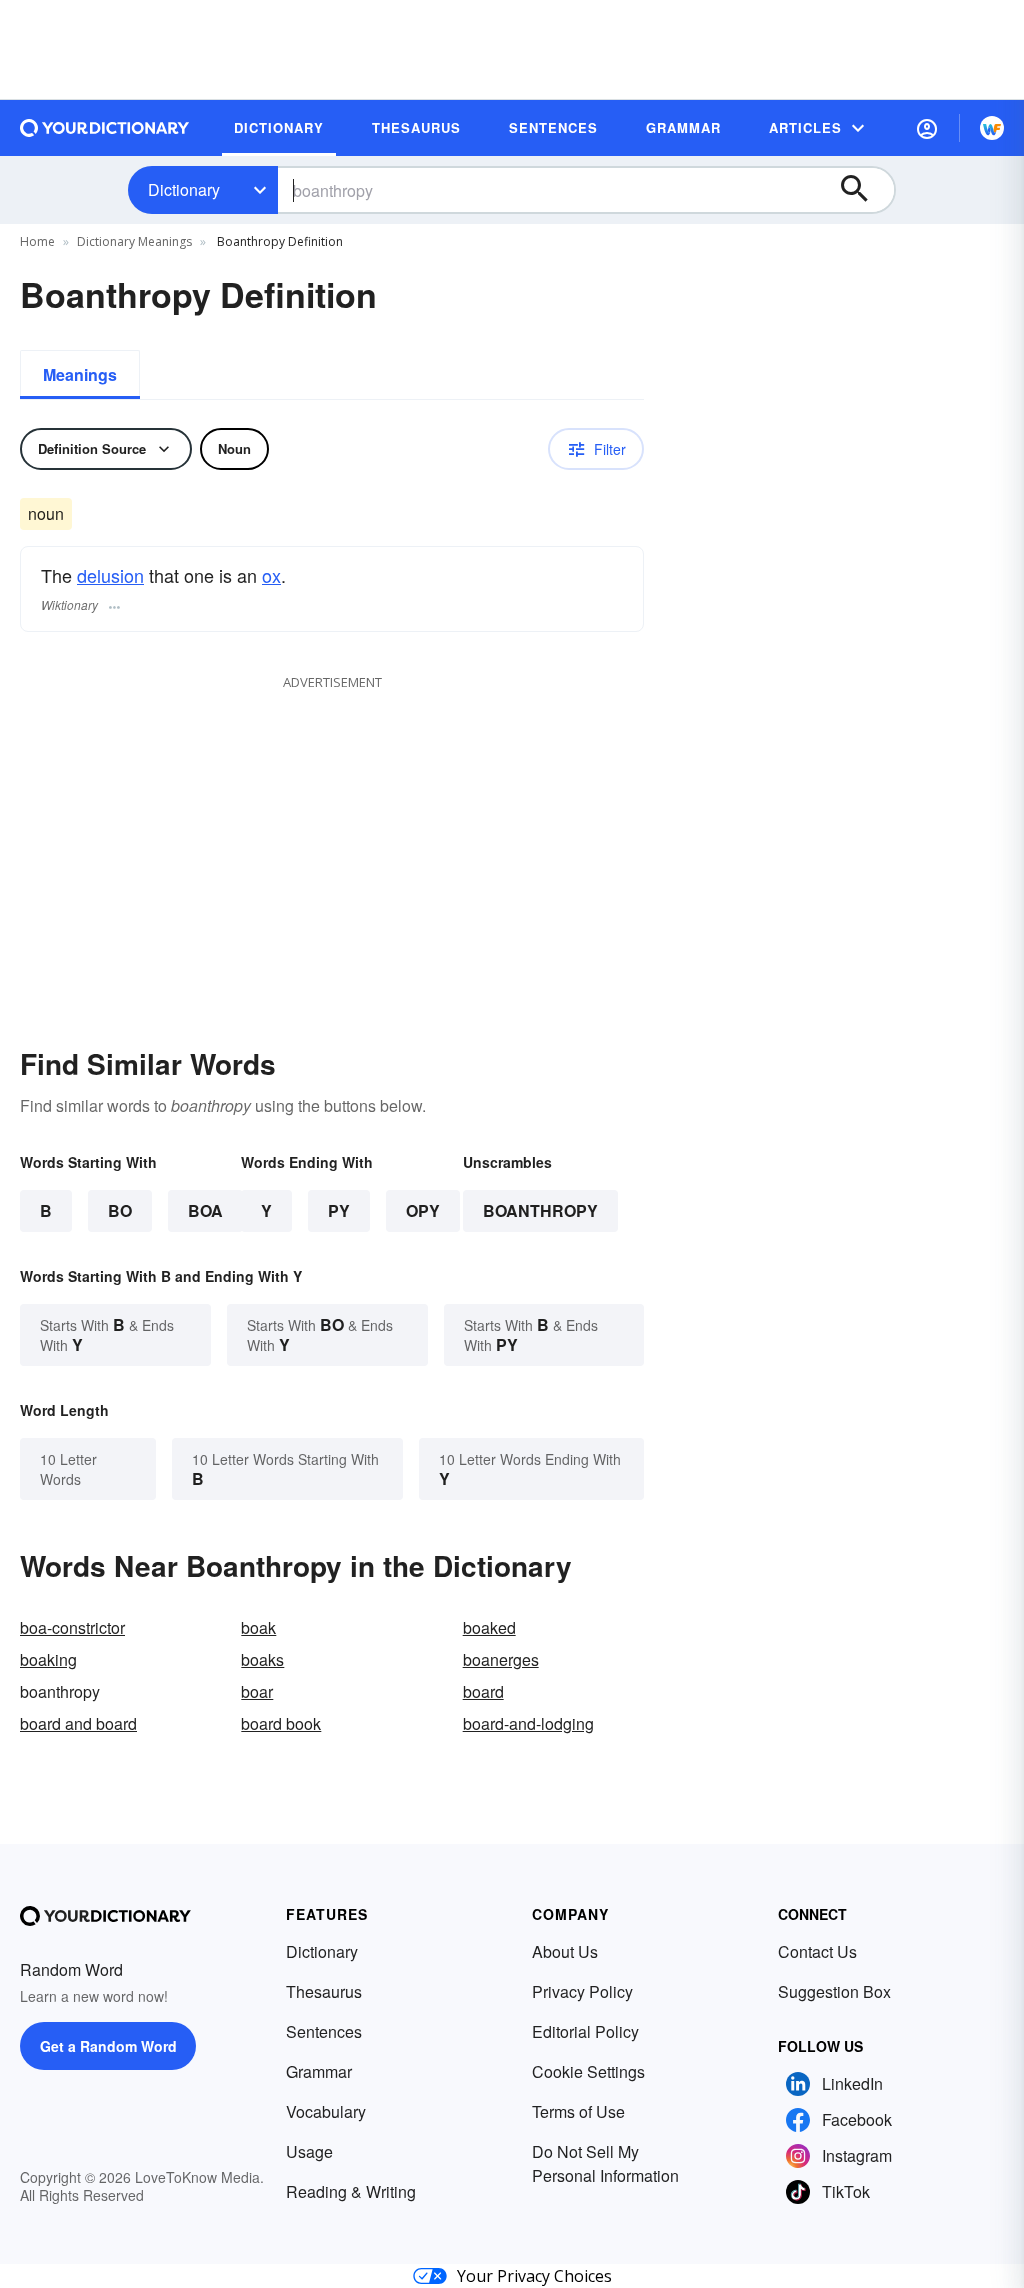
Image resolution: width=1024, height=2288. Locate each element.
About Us (565, 1951)
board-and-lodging (528, 1723)
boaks (262, 1659)
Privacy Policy (582, 1991)
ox (271, 575)
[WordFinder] (992, 128)
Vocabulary (326, 2111)
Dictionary (184, 189)
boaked (489, 1627)
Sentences (324, 2031)
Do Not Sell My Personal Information (605, 2163)
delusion (110, 575)
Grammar (319, 2071)
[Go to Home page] (105, 128)
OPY (423, 1210)
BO (120, 1210)
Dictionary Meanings (134, 241)
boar (257, 1691)
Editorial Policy (585, 2031)
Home (37, 241)
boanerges (501, 1659)
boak (258, 1627)
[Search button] (864, 190)
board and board (78, 1723)
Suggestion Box (834, 1991)
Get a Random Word (108, 2046)
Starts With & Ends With (107, 1334)
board (483, 1691)
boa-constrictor (72, 1627)
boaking (48, 1659)
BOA (205, 1210)
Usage (309, 2151)
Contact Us (817, 1951)
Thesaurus (324, 1991)
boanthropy (540, 1210)
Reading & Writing (351, 2191)
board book (281, 1723)
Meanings (80, 374)
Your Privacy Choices (534, 2276)
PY (339, 1210)
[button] (927, 128)
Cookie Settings (588, 2071)
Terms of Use (578, 2111)
